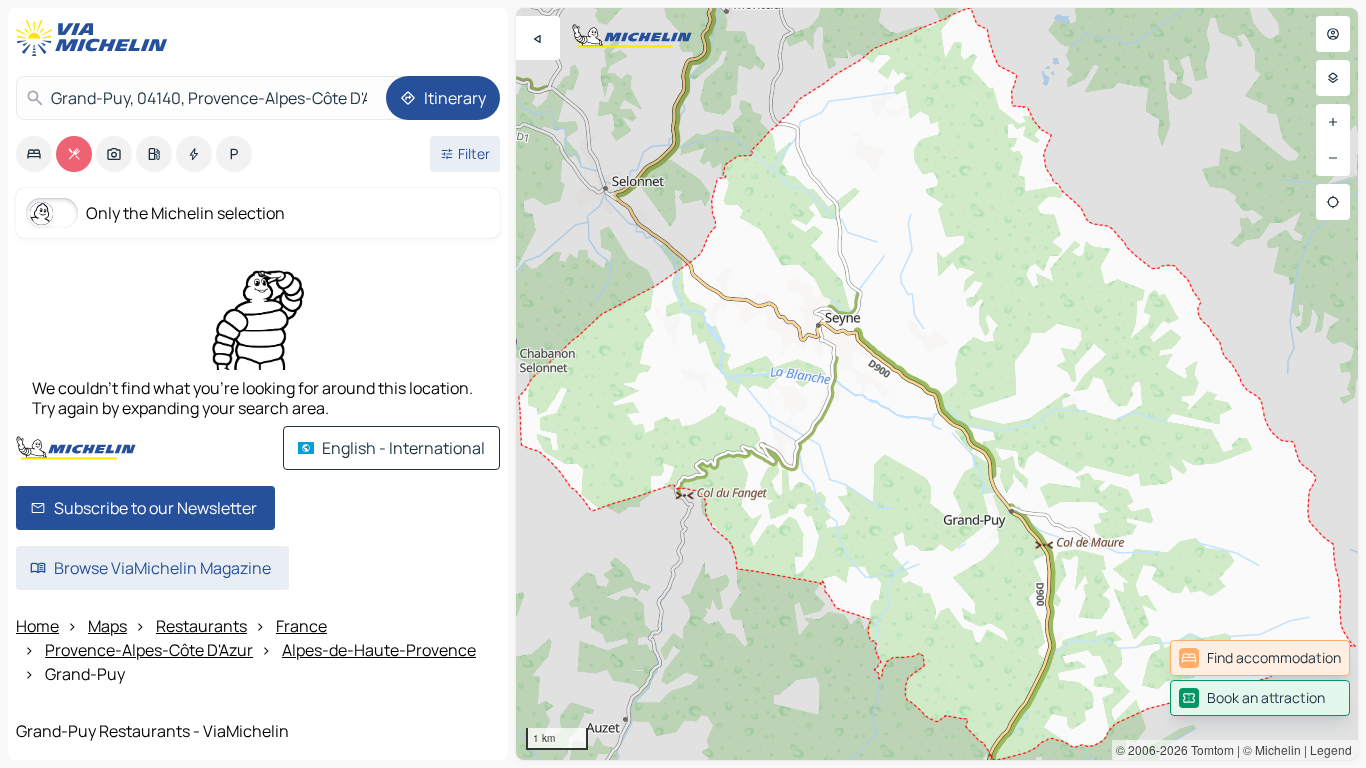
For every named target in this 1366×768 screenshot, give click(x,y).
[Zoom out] (1333, 158)
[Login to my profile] (1333, 34)
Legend (1331, 749)
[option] (34, 154)
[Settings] (1333, 78)
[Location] (1333, 202)
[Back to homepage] (96, 38)
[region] (937, 384)
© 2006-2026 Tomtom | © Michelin (1208, 749)
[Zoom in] (1333, 122)
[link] (1260, 658)
